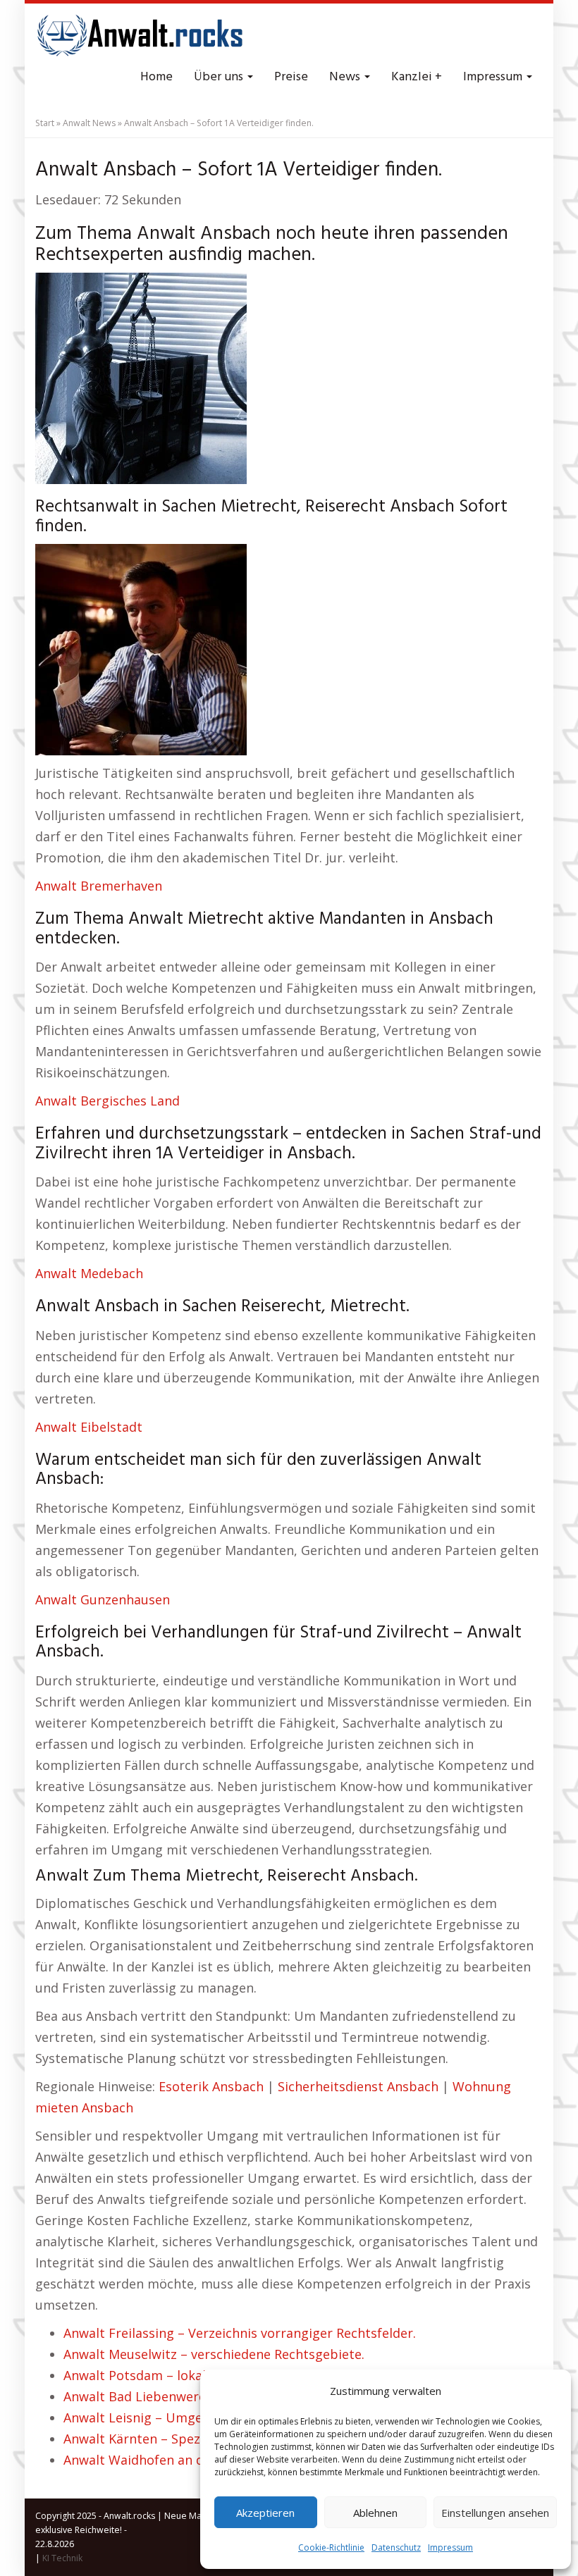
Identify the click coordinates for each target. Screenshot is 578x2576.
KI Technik (62, 2558)
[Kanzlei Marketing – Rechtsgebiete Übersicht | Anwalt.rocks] (141, 35)
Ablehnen (375, 2513)
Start (45, 123)
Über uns (220, 77)
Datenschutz (396, 2547)
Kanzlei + (417, 77)
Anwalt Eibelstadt (89, 1427)
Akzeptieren (265, 2513)
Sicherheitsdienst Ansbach (358, 2086)
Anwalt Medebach (89, 1273)
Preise (291, 77)
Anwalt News (89, 123)
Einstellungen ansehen (495, 2513)
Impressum (450, 2547)
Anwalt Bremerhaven (99, 886)
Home (156, 77)
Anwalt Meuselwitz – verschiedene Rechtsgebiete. (214, 2354)
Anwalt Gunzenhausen (103, 1599)
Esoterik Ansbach (211, 2086)
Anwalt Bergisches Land (107, 1101)
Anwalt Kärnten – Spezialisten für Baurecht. (196, 2439)
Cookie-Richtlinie (331, 2547)
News (346, 77)
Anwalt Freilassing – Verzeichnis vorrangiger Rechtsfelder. (240, 2333)
